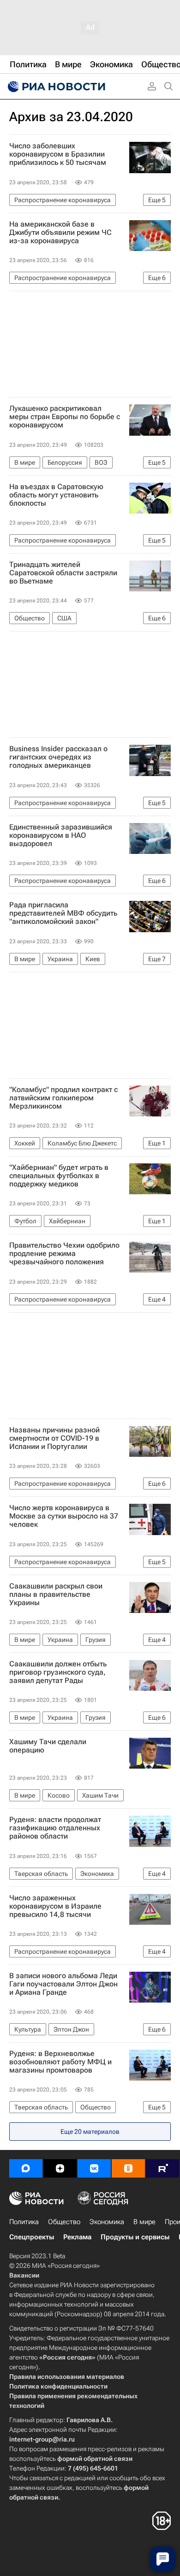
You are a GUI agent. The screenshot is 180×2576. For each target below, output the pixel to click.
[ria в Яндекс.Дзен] (60, 2168)
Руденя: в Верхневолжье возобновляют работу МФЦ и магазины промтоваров (60, 2062)
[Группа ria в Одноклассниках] (128, 2168)
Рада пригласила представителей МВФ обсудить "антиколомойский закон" (63, 913)
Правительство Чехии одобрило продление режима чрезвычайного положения (64, 1254)
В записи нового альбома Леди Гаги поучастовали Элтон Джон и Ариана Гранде (63, 1984)
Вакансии (24, 2275)
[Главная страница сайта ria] (55, 87)
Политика (24, 2222)
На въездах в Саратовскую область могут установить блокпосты (56, 495)
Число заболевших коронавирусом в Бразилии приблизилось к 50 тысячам (58, 154)
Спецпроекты (32, 2237)
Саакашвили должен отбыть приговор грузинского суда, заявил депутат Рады (58, 1672)
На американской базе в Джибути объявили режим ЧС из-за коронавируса (60, 233)
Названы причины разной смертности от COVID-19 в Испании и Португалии (54, 1438)
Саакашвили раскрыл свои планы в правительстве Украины (56, 1595)
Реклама (77, 2237)
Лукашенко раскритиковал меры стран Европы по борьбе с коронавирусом (65, 417)
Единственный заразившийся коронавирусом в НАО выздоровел (61, 835)
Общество (64, 2222)
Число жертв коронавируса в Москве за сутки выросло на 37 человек (64, 1516)
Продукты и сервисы (135, 2237)
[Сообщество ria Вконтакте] (94, 2168)
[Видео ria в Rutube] (162, 2168)
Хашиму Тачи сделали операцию (48, 1746)
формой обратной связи (95, 2459)
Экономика (107, 2222)
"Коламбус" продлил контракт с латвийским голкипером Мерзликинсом (63, 1098)
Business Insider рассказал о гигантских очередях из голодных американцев (58, 757)
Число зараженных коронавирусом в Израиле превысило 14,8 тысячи (55, 1906)
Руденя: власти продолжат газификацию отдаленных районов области (55, 1828)
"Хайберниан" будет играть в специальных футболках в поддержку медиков (59, 1176)
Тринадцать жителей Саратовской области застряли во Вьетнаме (63, 573)
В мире (144, 2222)
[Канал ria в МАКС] (26, 2168)
